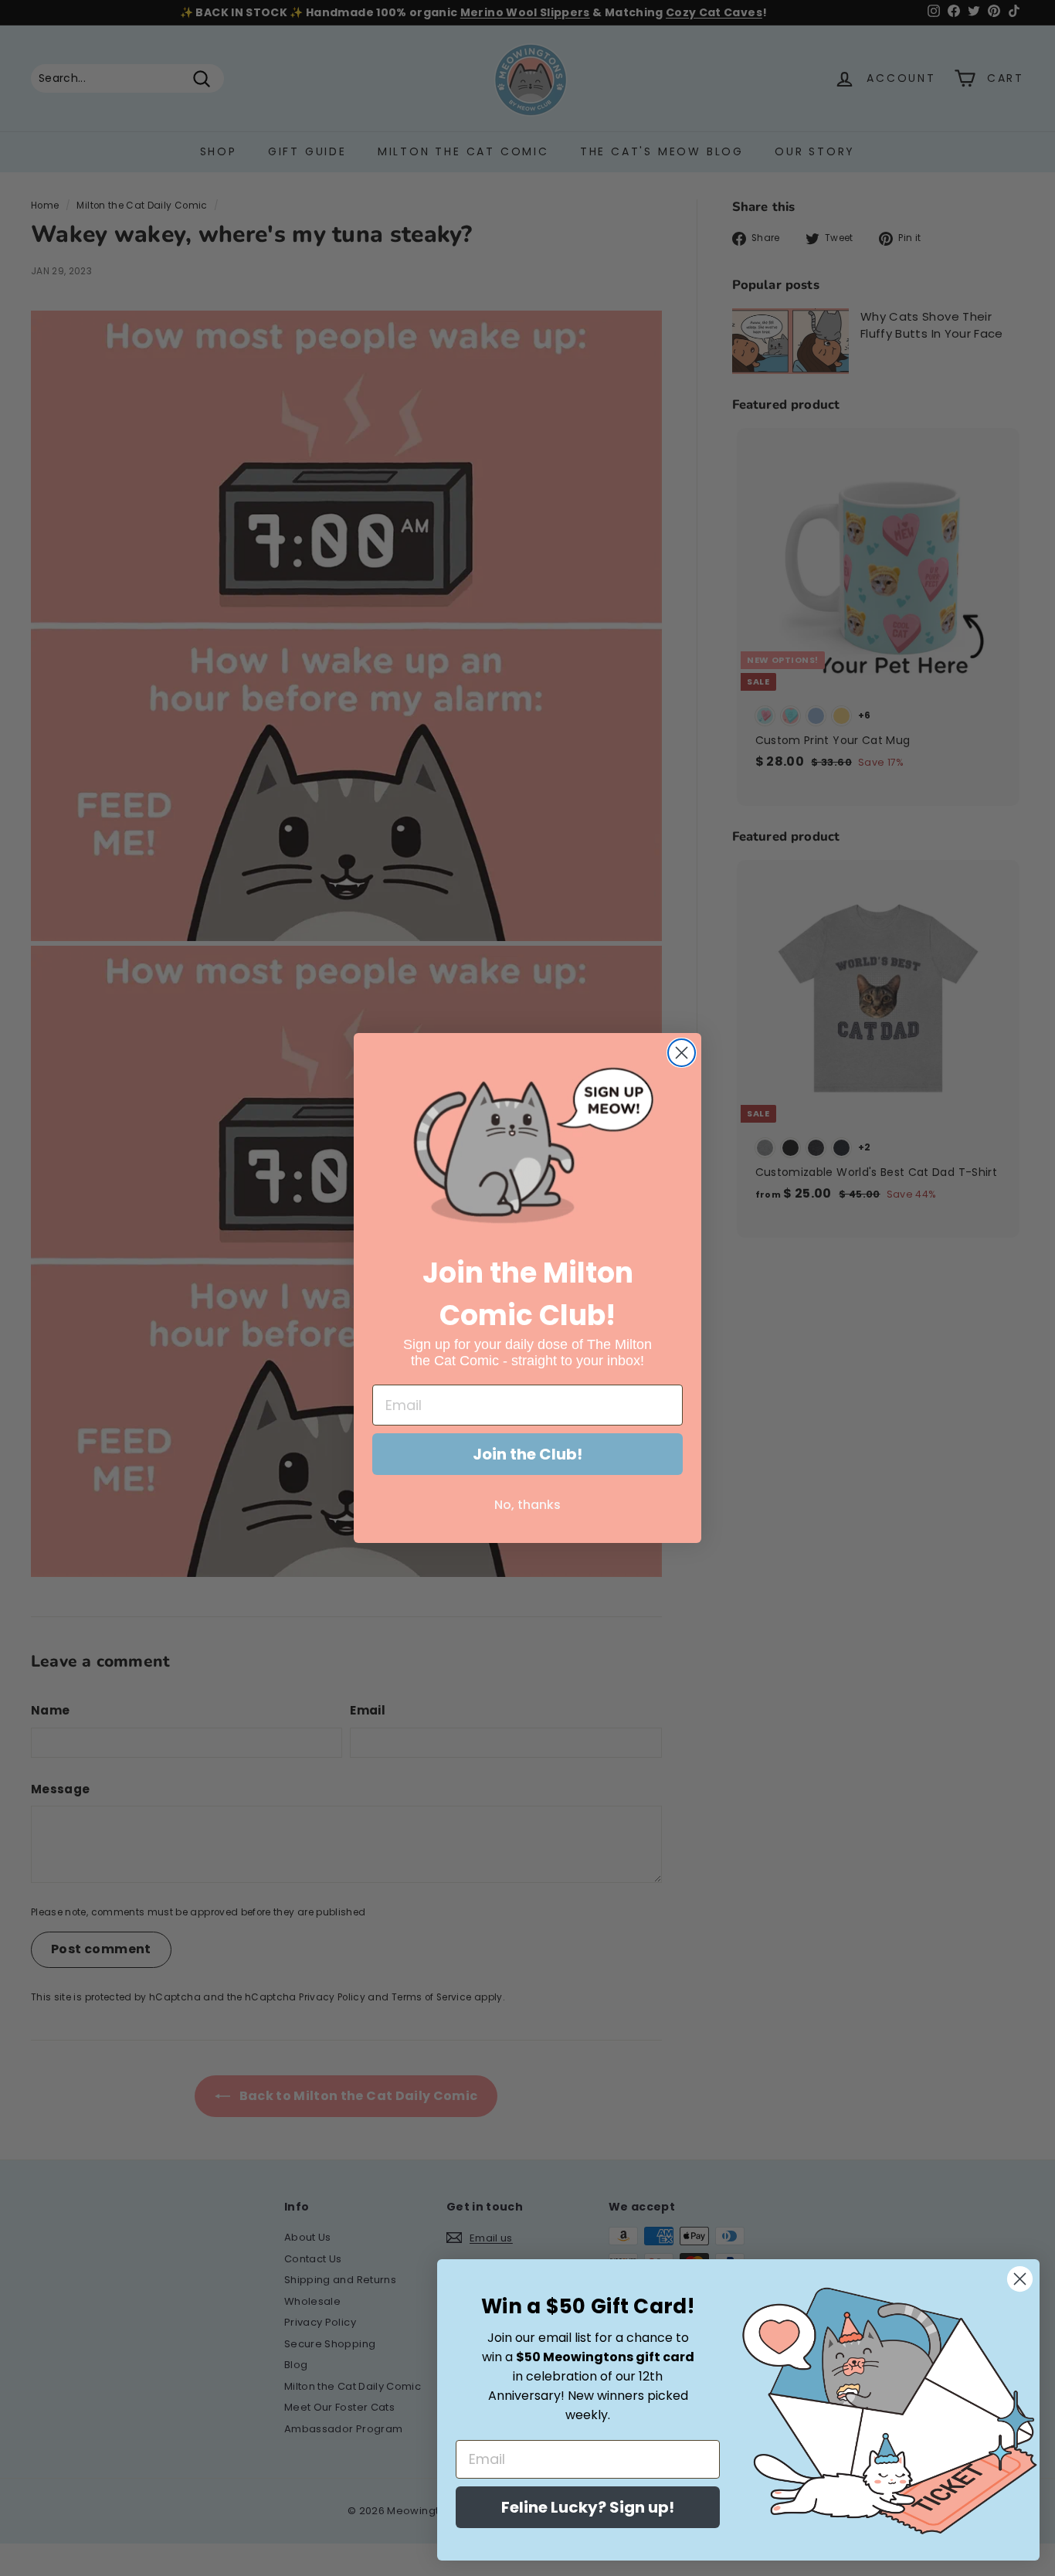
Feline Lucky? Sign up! (588, 2507)
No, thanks (527, 1505)
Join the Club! (527, 1454)
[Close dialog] (682, 1053)
